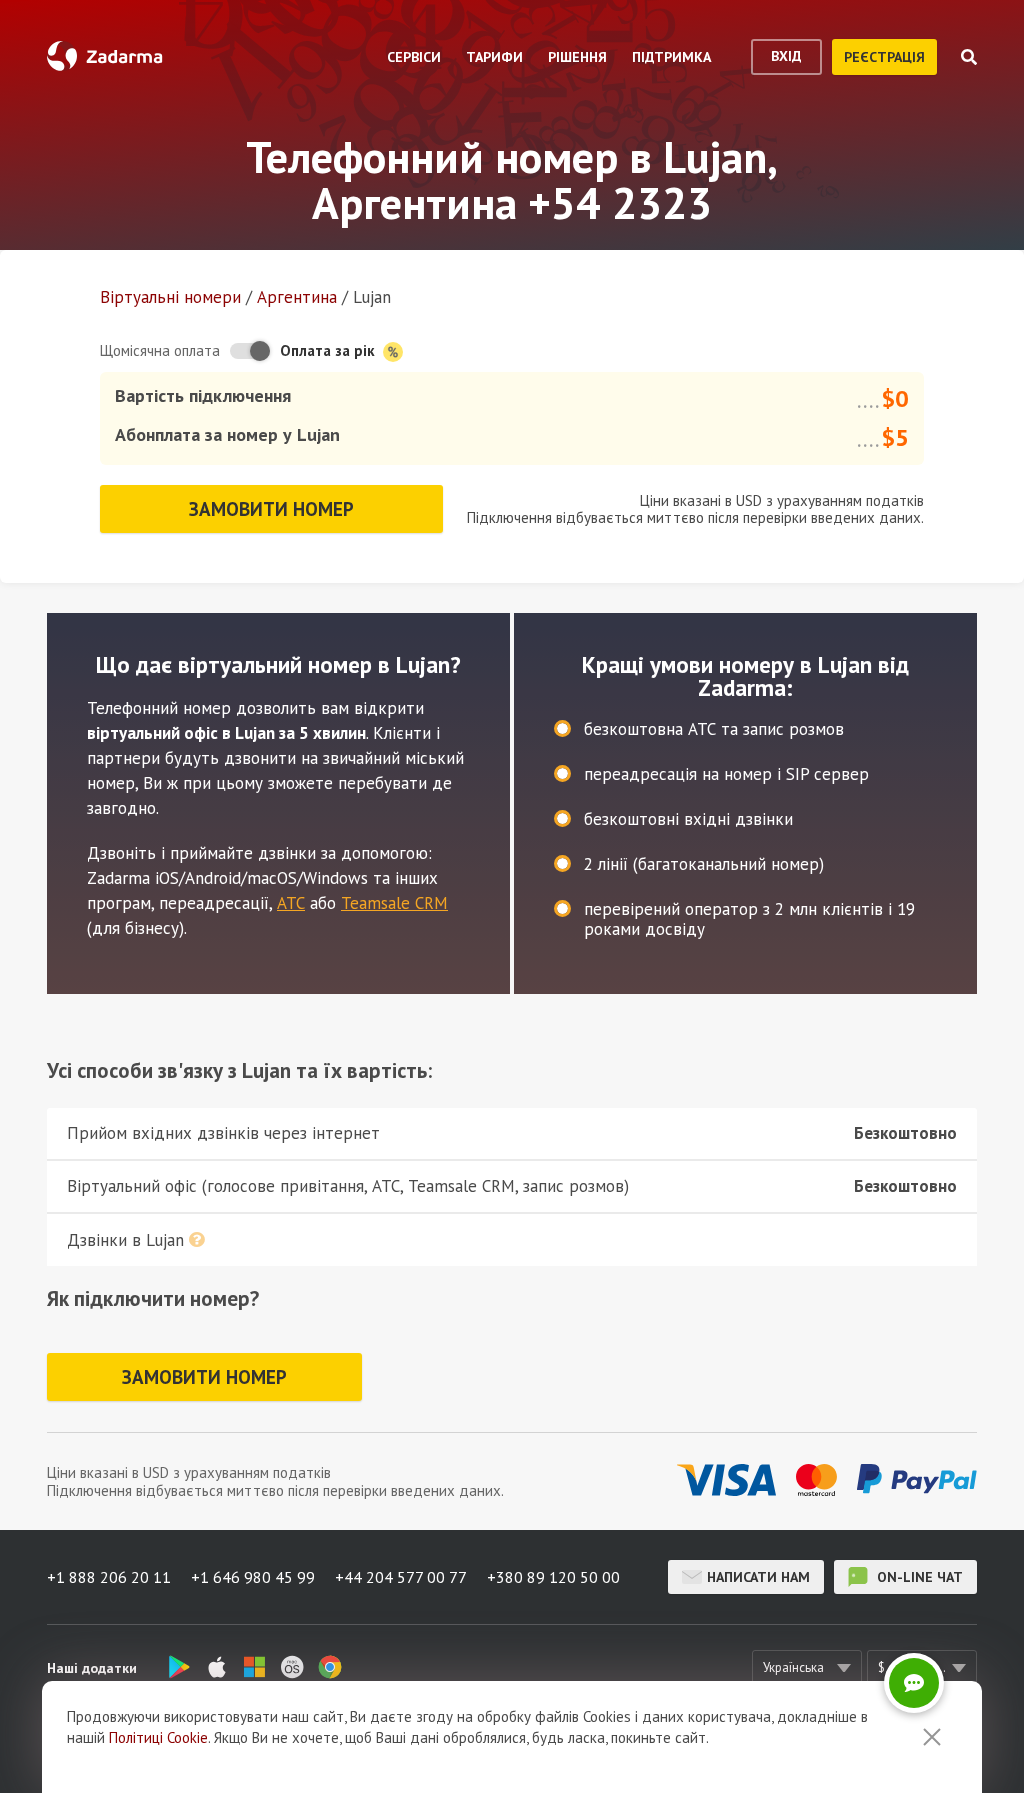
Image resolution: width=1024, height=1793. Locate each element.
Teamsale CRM (394, 903)
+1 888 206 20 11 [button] (109, 1577)
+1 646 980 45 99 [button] (253, 1577)
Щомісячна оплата (160, 350)
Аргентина (297, 297)
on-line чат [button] (918, 1577)
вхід (786, 56)
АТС (291, 903)
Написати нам (758, 1577)
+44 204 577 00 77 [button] (401, 1577)
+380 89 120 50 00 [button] (553, 1577)
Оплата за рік (329, 350)
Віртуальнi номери (170, 297)
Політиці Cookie (158, 1737)
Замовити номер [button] (271, 509)
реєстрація (884, 57)
